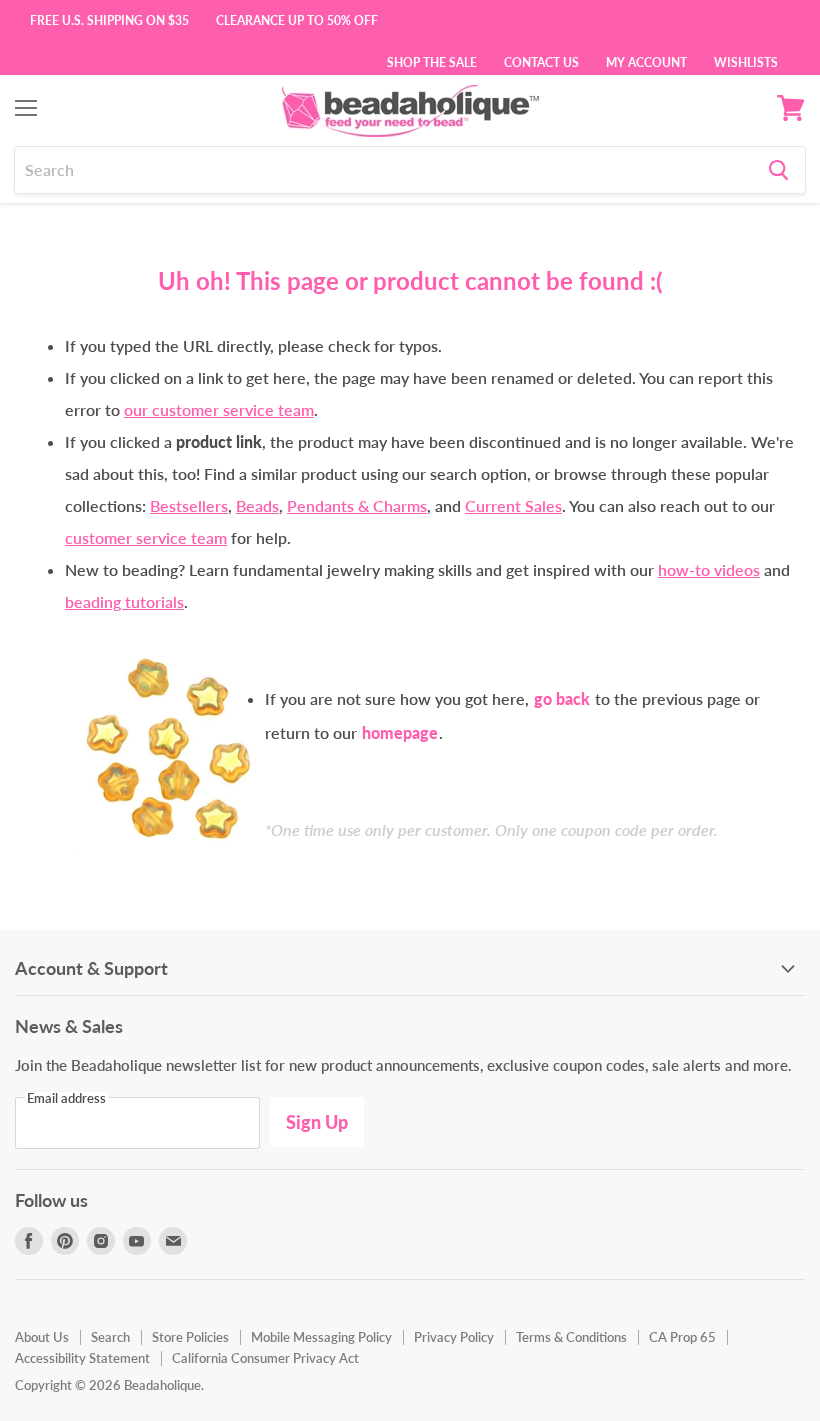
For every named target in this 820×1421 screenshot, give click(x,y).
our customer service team (219, 409)
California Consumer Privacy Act (265, 1358)
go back (562, 698)
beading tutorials (124, 601)
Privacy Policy (454, 1337)
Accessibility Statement (82, 1358)
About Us (42, 1337)
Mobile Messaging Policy (321, 1337)
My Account (646, 61)
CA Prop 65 (682, 1337)
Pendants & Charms (357, 505)
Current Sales (513, 505)
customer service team (146, 537)
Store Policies (190, 1337)
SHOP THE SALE (432, 61)
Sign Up (317, 1122)
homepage (400, 732)
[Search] (778, 170)
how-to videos (709, 569)
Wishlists (746, 61)
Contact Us (541, 61)
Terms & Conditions (571, 1337)
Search (110, 1337)
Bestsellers (189, 505)
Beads (257, 505)
